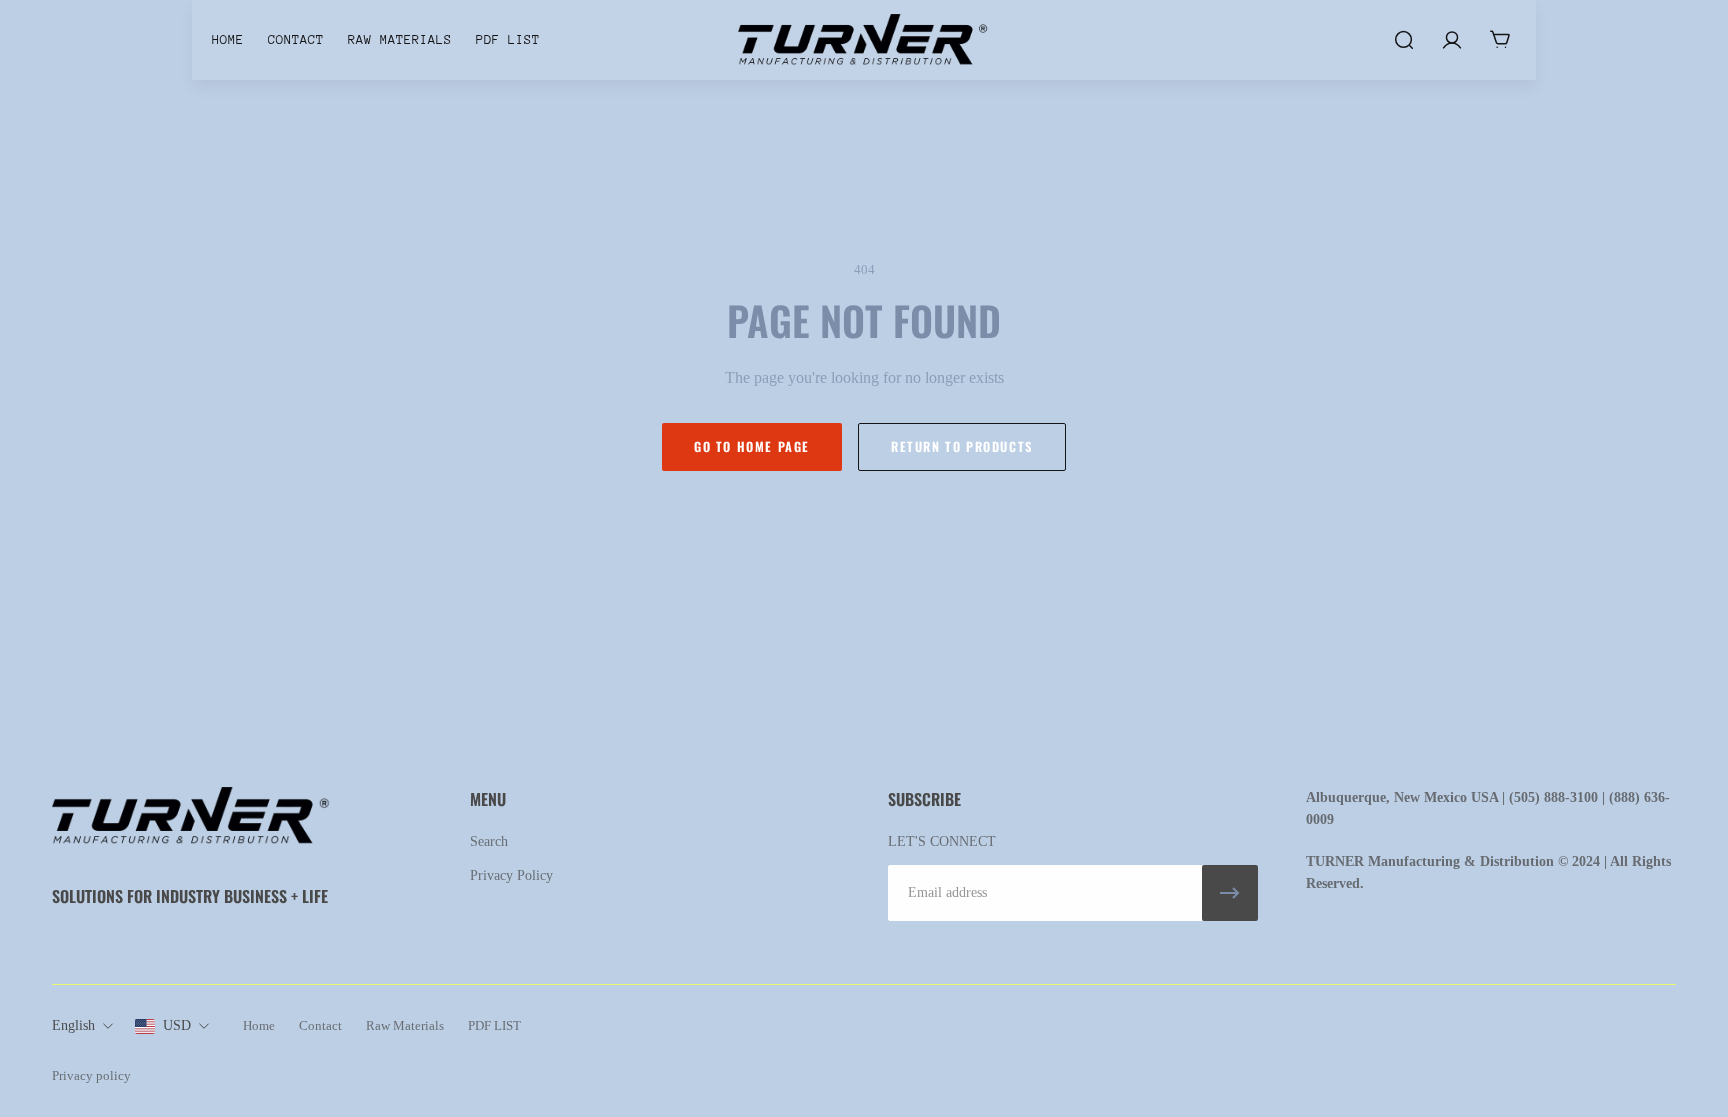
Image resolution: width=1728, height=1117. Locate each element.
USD (177, 1025)
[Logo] (864, 40)
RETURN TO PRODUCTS (962, 446)
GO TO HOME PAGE (752, 446)
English (73, 1025)
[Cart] (1500, 40)
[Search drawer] (1404, 40)
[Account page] (1452, 40)
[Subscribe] (1230, 893)
